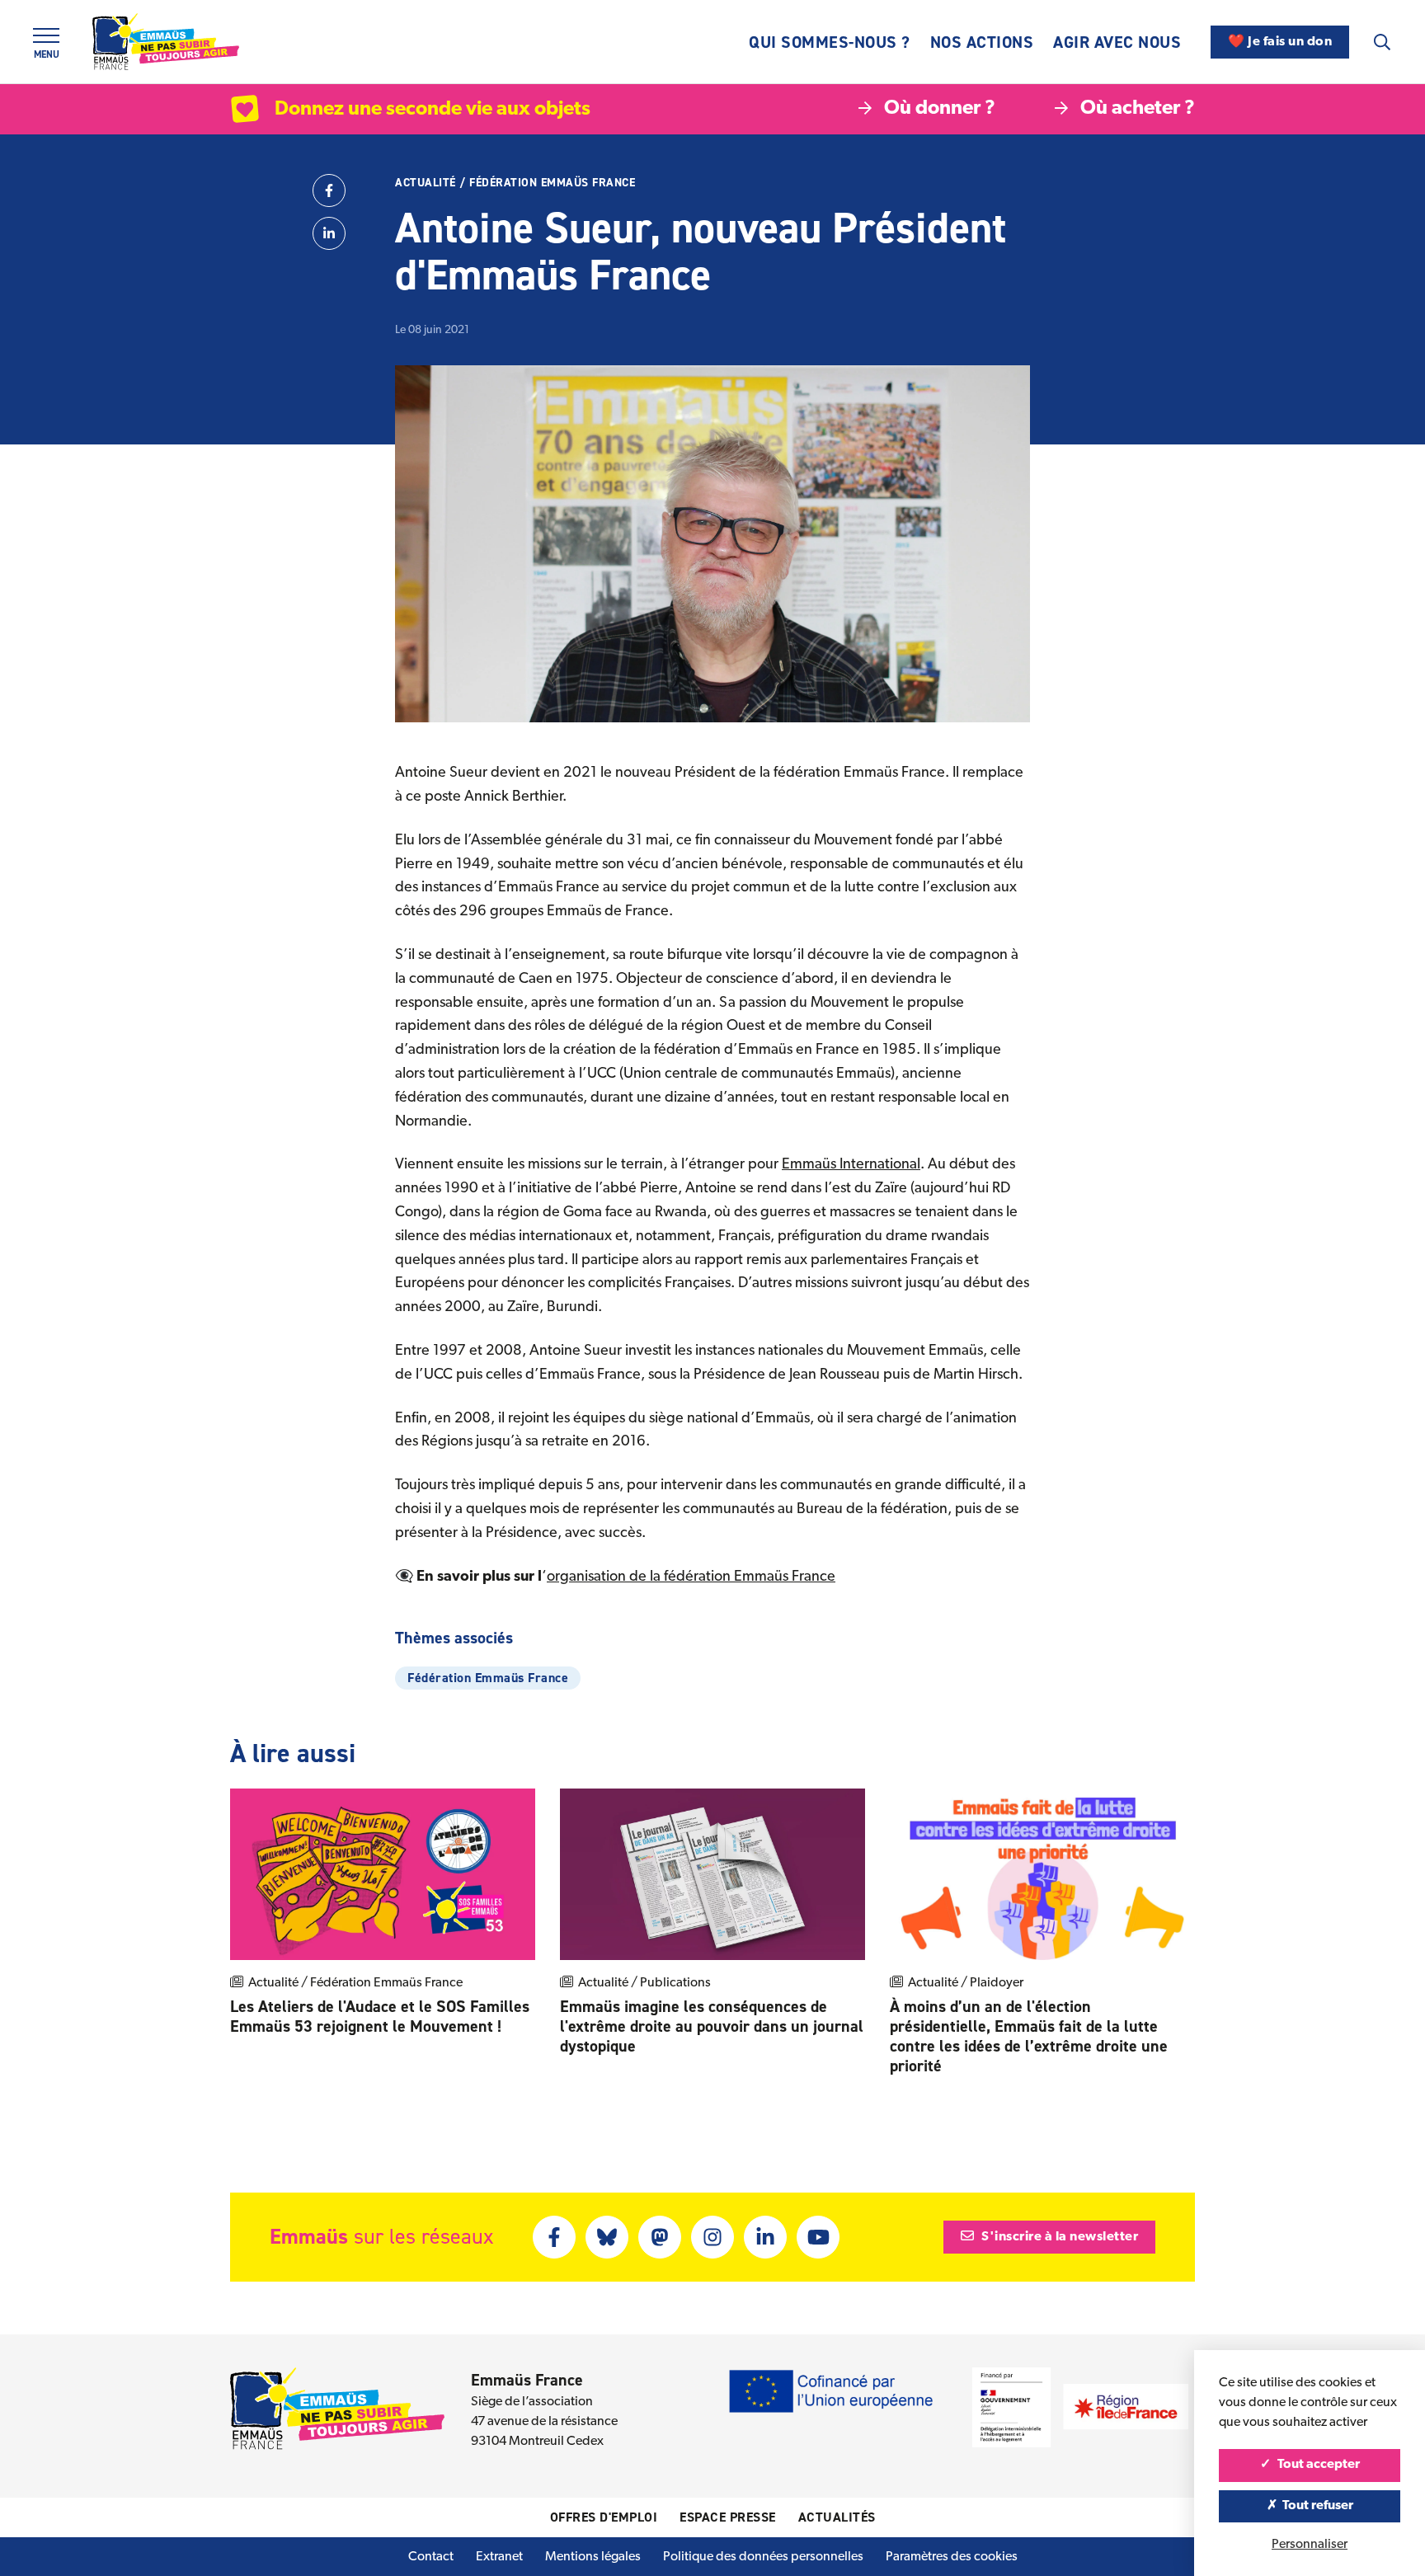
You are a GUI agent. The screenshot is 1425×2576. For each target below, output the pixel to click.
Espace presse (728, 2517)
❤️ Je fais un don (1280, 42)
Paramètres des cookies (952, 2557)
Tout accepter (1317, 2465)
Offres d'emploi (604, 2517)
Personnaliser (1310, 2545)
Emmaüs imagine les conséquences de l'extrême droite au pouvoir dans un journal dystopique (712, 2026)
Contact (431, 2557)
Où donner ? (940, 109)
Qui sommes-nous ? (830, 42)
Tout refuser (1317, 2506)
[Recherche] (1382, 42)
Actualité (426, 183)
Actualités (837, 2517)
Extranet (499, 2557)
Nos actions (982, 42)
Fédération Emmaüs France (552, 183)
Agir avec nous (1117, 42)
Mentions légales (593, 2557)
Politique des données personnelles (763, 2557)
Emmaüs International (851, 1165)
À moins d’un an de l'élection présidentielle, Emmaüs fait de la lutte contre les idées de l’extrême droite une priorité (1029, 2036)
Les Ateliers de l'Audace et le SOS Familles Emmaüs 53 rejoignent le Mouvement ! (380, 2016)
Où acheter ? (1138, 109)
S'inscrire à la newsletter (1059, 2237)
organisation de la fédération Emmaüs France (691, 1577)
